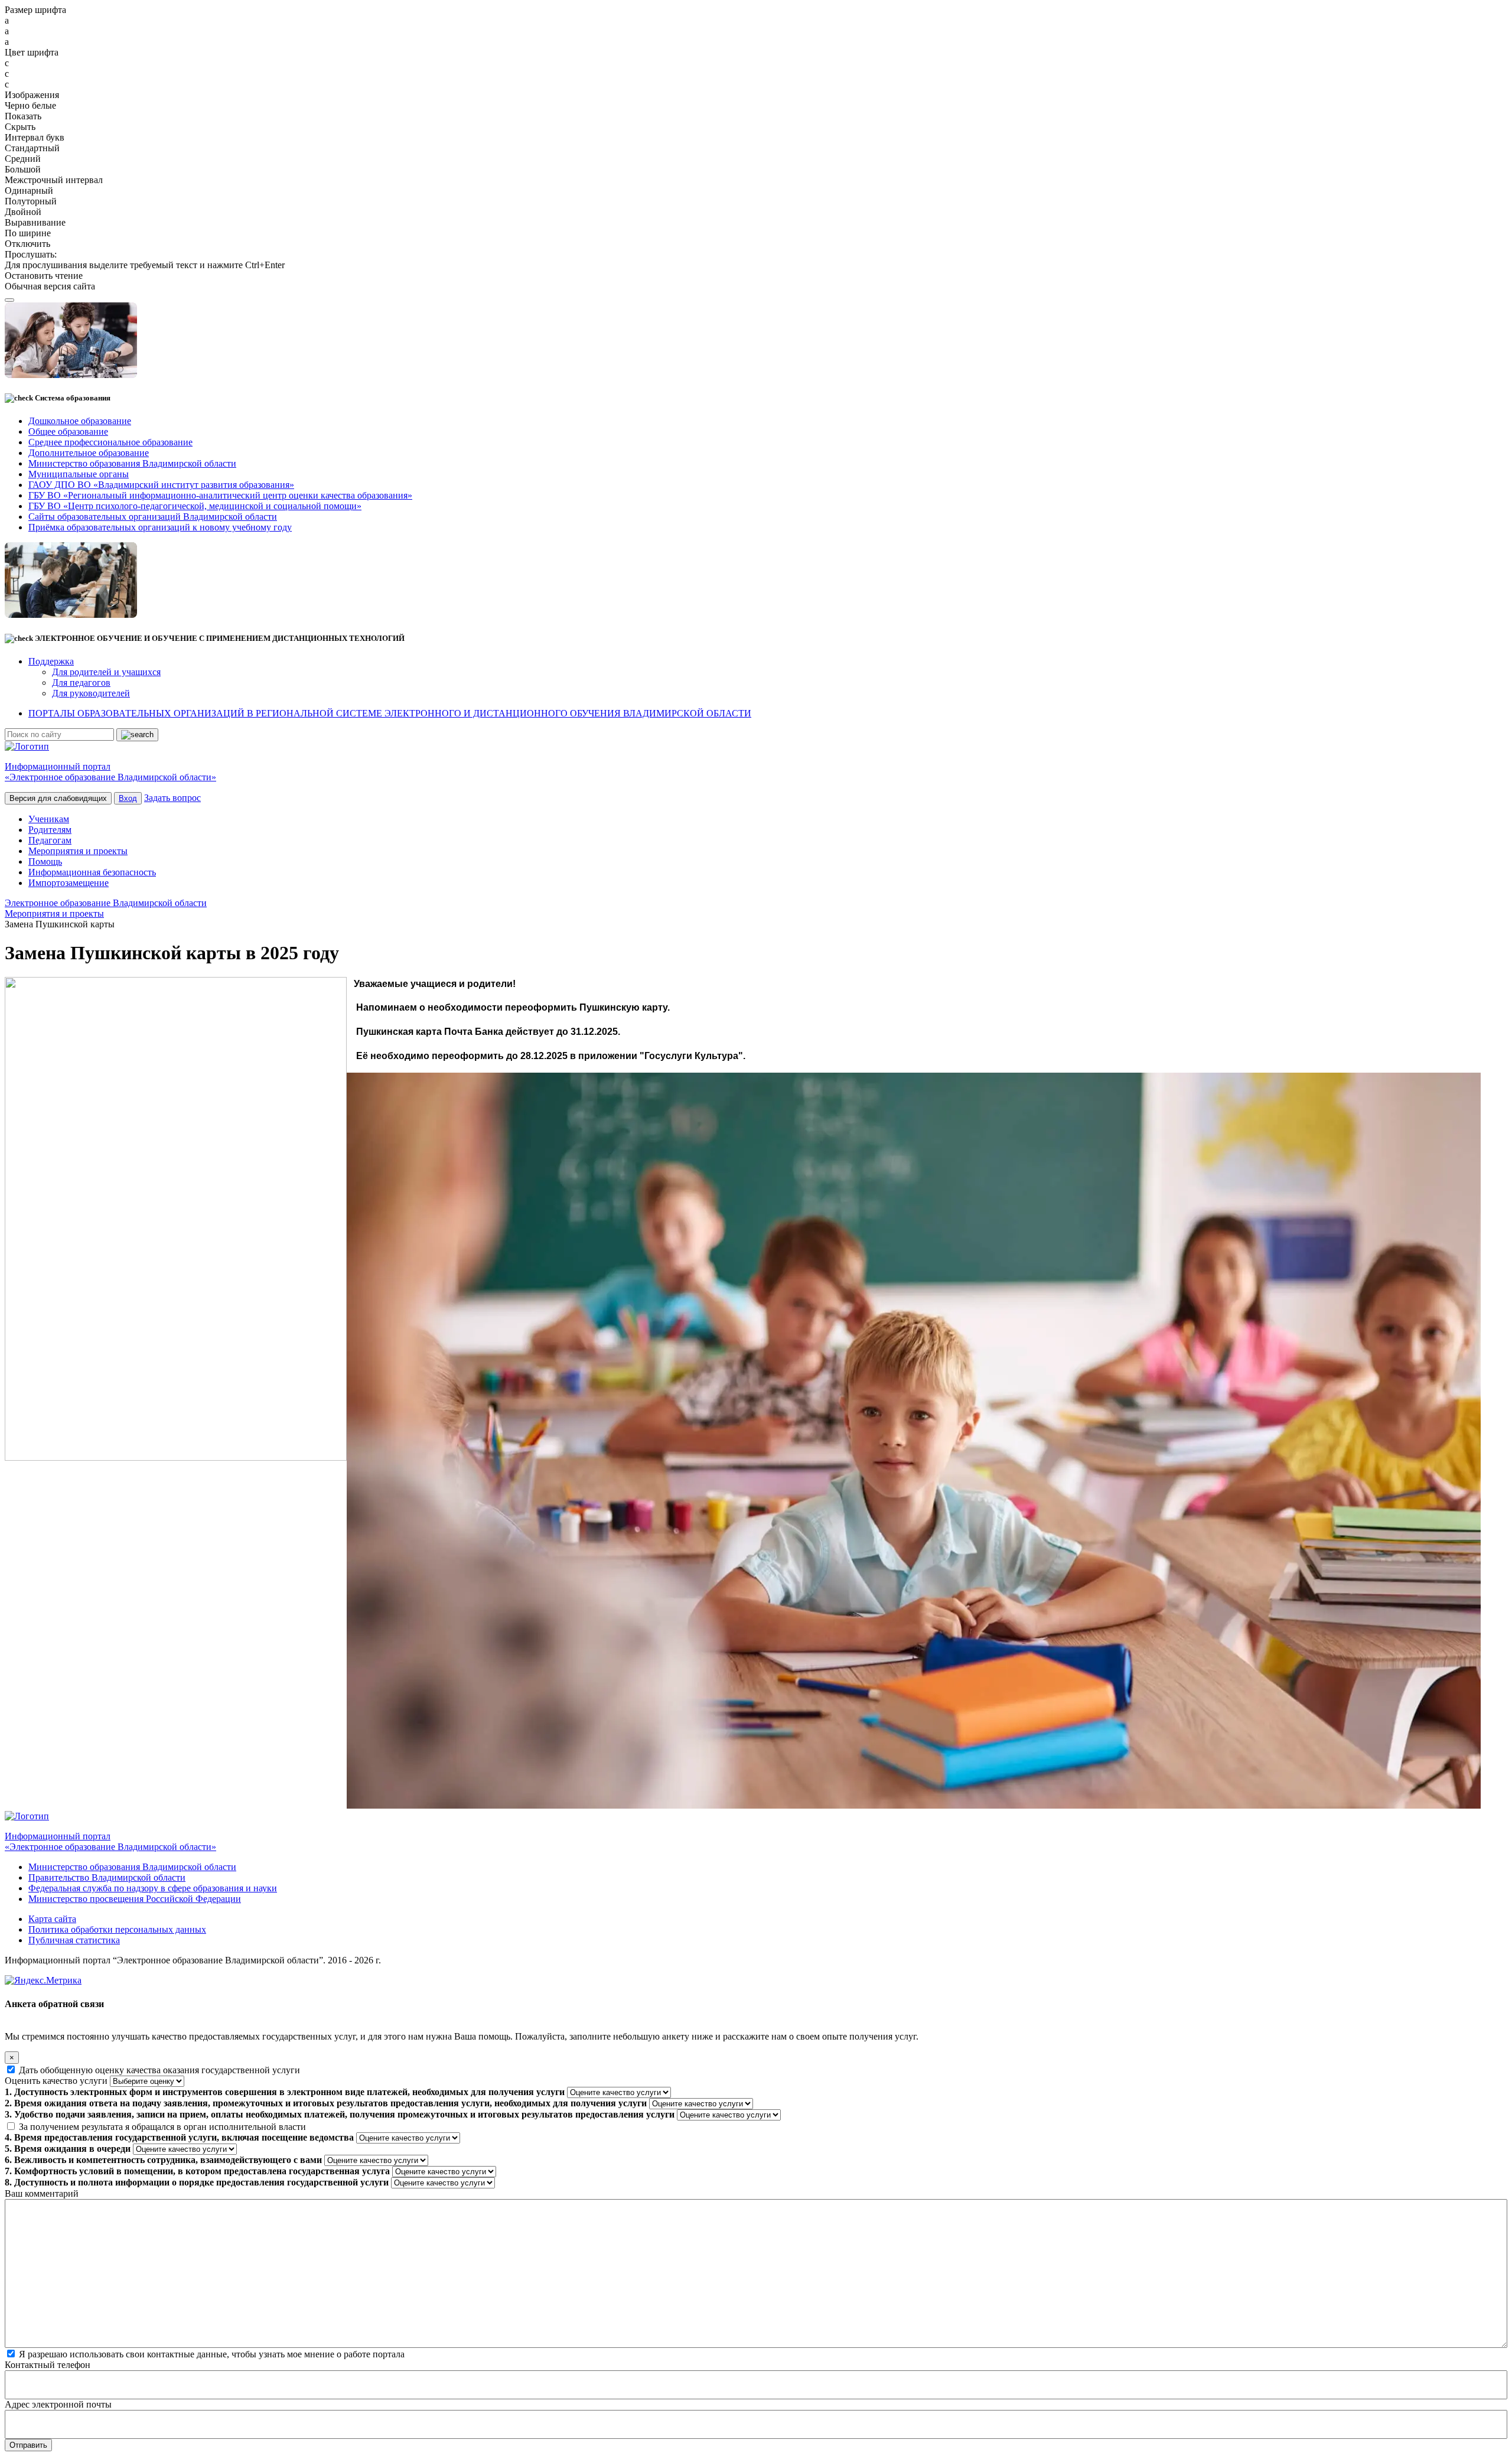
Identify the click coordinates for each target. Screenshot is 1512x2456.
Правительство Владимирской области (107, 1877)
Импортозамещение (69, 883)
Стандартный (32, 148)
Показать (23, 116)
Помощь (45, 861)
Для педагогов (81, 683)
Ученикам (49, 819)
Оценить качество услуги (56, 2081)
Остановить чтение (44, 276)
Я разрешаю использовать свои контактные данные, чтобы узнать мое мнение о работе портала (212, 2354)
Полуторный (31, 201)
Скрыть (20, 127)
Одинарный (29, 190)
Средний (23, 159)
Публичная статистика (74, 1940)
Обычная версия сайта (50, 286)
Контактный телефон (48, 2365)
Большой (23, 169)
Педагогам (50, 840)
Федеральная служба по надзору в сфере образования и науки (153, 1888)
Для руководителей (91, 693)
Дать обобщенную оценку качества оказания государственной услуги (159, 2070)
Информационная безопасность (92, 872)
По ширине (28, 233)
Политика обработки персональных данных (117, 1929)
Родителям (50, 830)
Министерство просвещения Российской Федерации (135, 1899)
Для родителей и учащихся (106, 672)
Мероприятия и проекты (78, 851)
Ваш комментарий (42, 2193)
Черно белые (30, 105)
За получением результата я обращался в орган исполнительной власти (162, 2127)
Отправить (28, 2445)
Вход (128, 798)
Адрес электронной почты (58, 2404)
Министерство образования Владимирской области (132, 1867)
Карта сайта (52, 1919)
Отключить (27, 244)
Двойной (23, 212)
